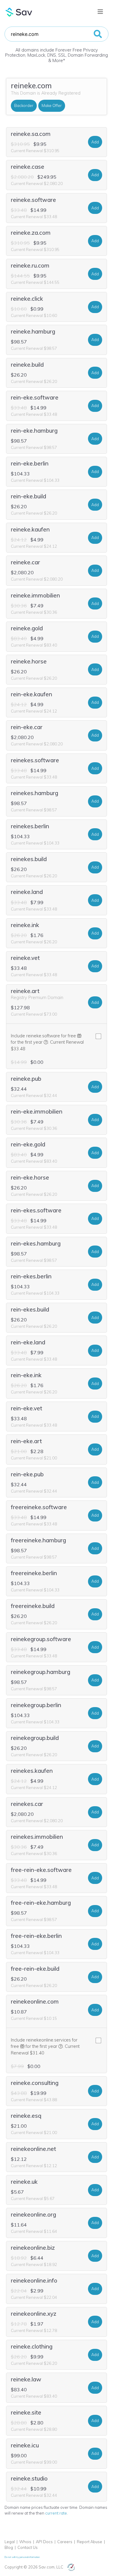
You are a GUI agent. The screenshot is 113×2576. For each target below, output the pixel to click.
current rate (56, 2513)
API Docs (44, 2542)
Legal (10, 2542)
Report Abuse (89, 2542)
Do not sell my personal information (22, 2557)
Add (95, 142)
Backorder (24, 105)
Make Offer (52, 105)
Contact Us (28, 2547)
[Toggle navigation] (100, 12)
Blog (9, 2547)
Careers (65, 2542)
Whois (25, 2542)
